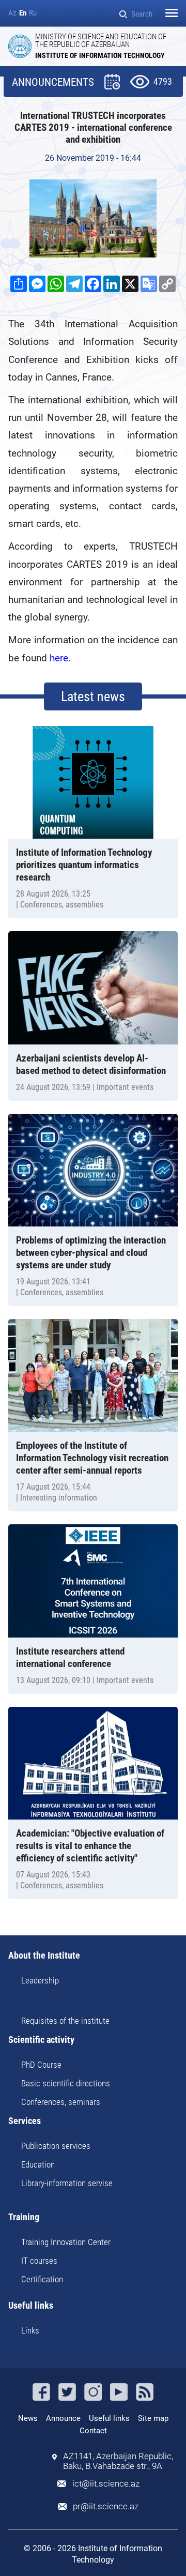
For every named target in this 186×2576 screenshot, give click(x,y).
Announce (63, 2418)
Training (24, 2217)
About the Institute (44, 1956)
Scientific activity (41, 2040)
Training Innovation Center (66, 2242)
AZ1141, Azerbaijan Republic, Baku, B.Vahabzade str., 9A (118, 2461)
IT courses (39, 2261)
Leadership (40, 1980)
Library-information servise (67, 2183)
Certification (42, 2279)
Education (38, 2164)
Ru (33, 13)
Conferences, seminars (61, 2102)
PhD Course (41, 2065)
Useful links (31, 2306)
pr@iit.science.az (106, 2506)
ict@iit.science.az (106, 2484)
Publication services (56, 2146)
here (59, 658)
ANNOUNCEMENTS (53, 82)
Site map (153, 2418)
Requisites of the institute (65, 2021)
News (28, 2418)
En (23, 13)
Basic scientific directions (66, 2083)
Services (25, 2121)
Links (30, 2330)
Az (12, 13)
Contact (93, 2431)
